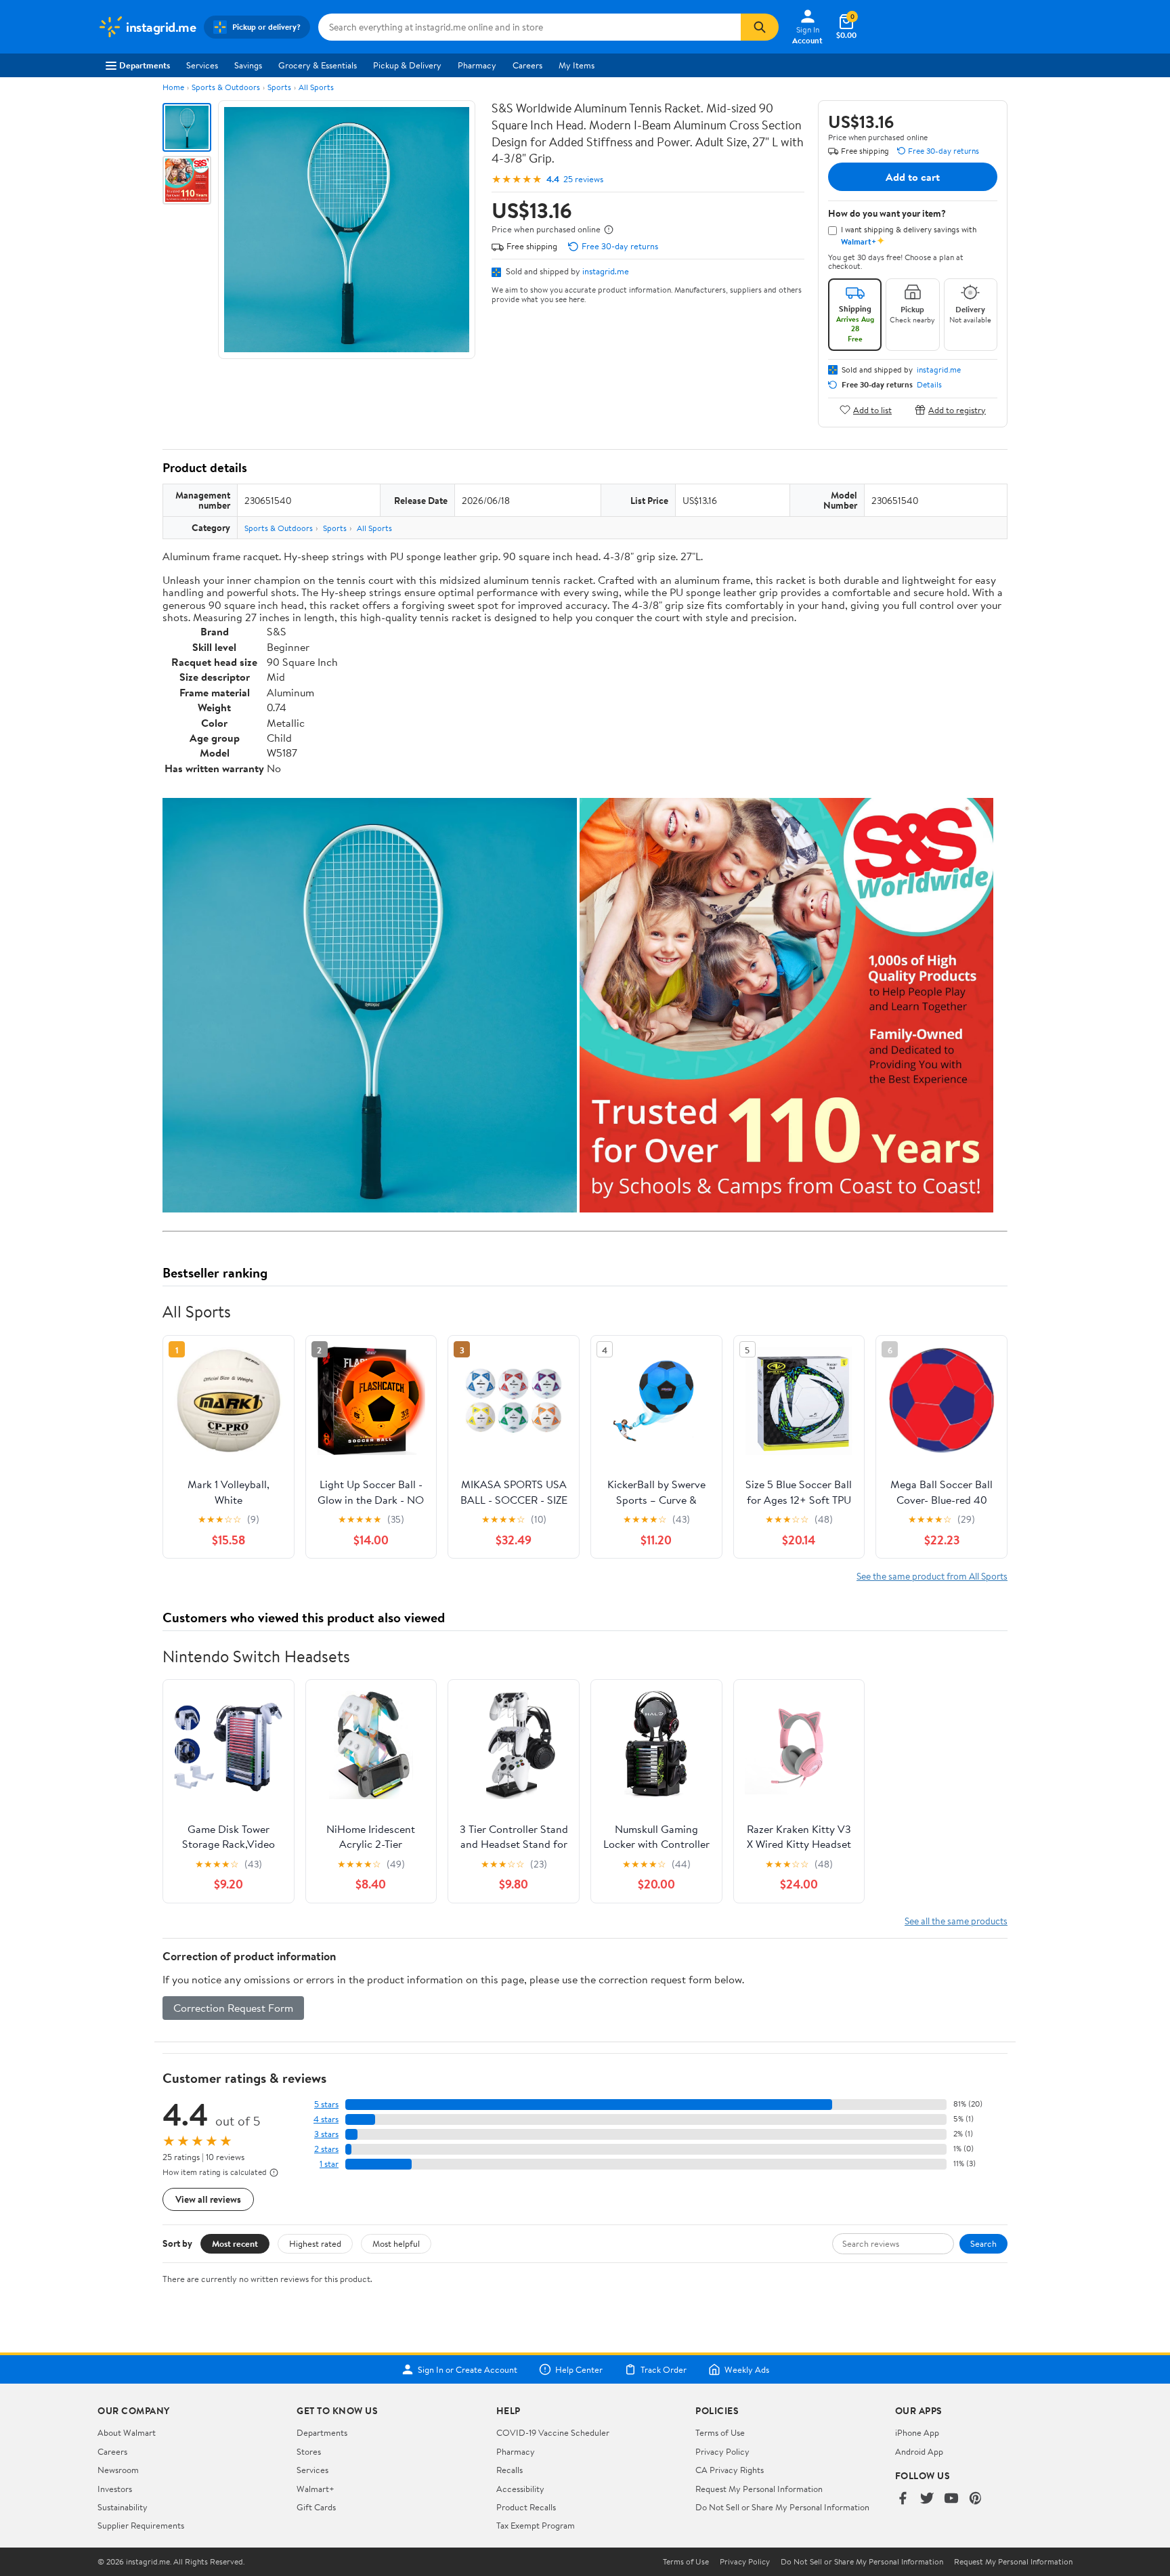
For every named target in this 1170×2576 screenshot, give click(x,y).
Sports (279, 87)
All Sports (316, 87)
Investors (115, 2489)
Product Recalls (526, 2507)
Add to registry (957, 409)
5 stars (326, 2104)
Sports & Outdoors (226, 87)
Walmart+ (316, 2489)
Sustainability (123, 2507)
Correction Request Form (233, 2008)
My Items (577, 65)
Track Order (664, 2369)
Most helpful (396, 2243)
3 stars (326, 2134)
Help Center (579, 2369)
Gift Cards (316, 2507)
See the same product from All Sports (932, 1576)
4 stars (326, 2119)
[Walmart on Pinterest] (976, 2499)
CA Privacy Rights (730, 2470)
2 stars (326, 2149)
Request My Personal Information (759, 2489)
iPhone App (917, 2432)
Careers (527, 65)
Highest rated (315, 2243)
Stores (309, 2451)
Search (983, 2243)
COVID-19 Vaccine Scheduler (553, 2432)
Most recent (235, 2243)
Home (173, 87)
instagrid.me (606, 271)
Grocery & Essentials (318, 65)
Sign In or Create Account (468, 2369)
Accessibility (520, 2489)
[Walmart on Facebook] (903, 2499)
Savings (248, 65)
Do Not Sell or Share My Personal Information (782, 2507)
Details (929, 385)
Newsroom (118, 2470)
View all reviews (208, 2199)
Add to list (872, 409)
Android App (919, 2451)
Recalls (510, 2470)
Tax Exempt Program (536, 2525)
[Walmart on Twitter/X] (927, 2499)
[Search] (760, 27)
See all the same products (956, 1921)
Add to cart (913, 177)
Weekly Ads (747, 2369)
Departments (145, 65)
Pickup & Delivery (407, 65)
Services (202, 65)
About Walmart (127, 2432)
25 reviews (583, 179)
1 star (329, 2164)
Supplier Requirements (141, 2525)
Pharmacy (477, 65)
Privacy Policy (722, 2451)
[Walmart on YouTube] (951, 2499)
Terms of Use (720, 2432)
